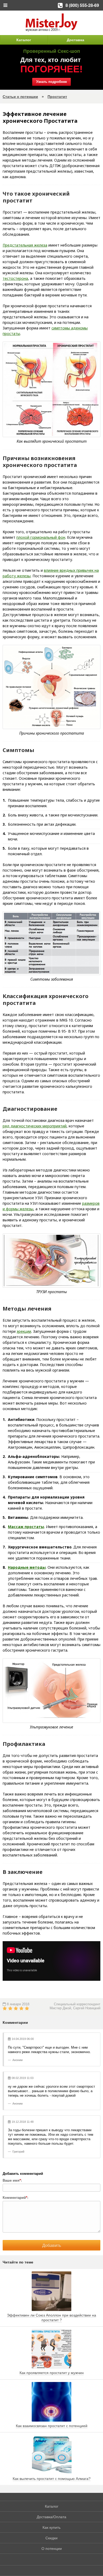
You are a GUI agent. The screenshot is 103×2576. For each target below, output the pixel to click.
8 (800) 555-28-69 (82, 5)
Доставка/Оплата (51, 2517)
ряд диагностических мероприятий (35, 1126)
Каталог (24, 40)
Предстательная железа (25, 245)
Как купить (51, 2527)
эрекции (24, 1331)
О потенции (52, 2549)
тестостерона (15, 278)
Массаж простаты (26, 1527)
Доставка (76, 40)
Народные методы (27, 1567)
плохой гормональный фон (41, 537)
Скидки (51, 2538)
